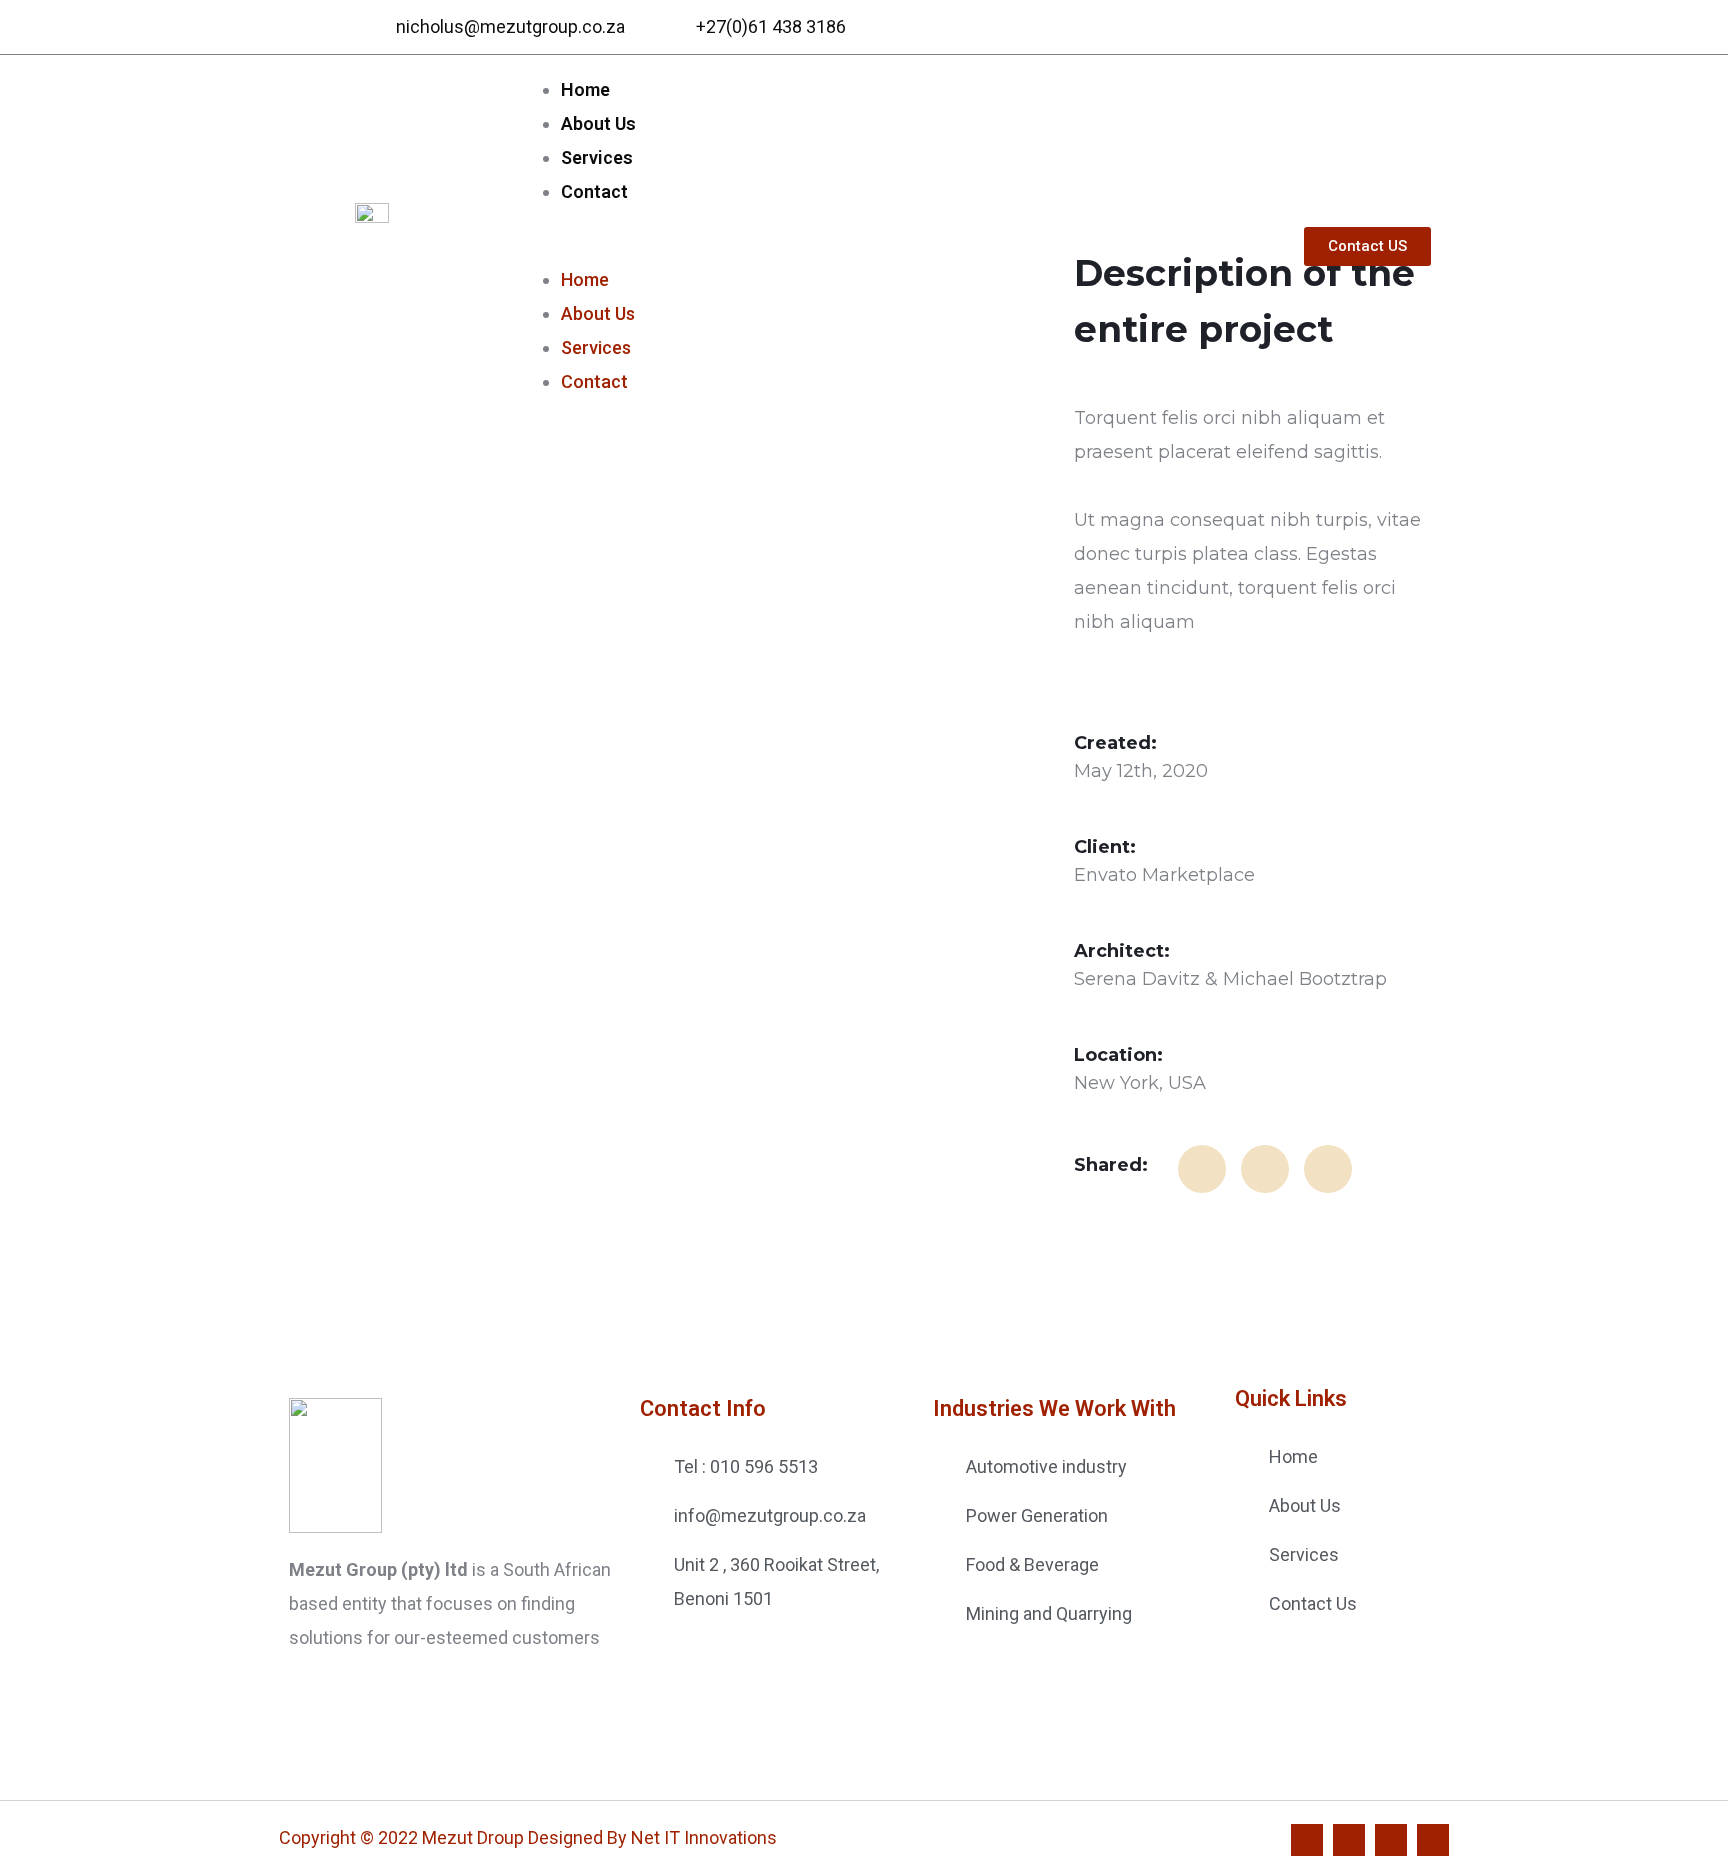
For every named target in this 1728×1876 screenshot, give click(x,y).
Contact (594, 191)
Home (585, 89)
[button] (887, 246)
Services (597, 157)
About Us (598, 123)
